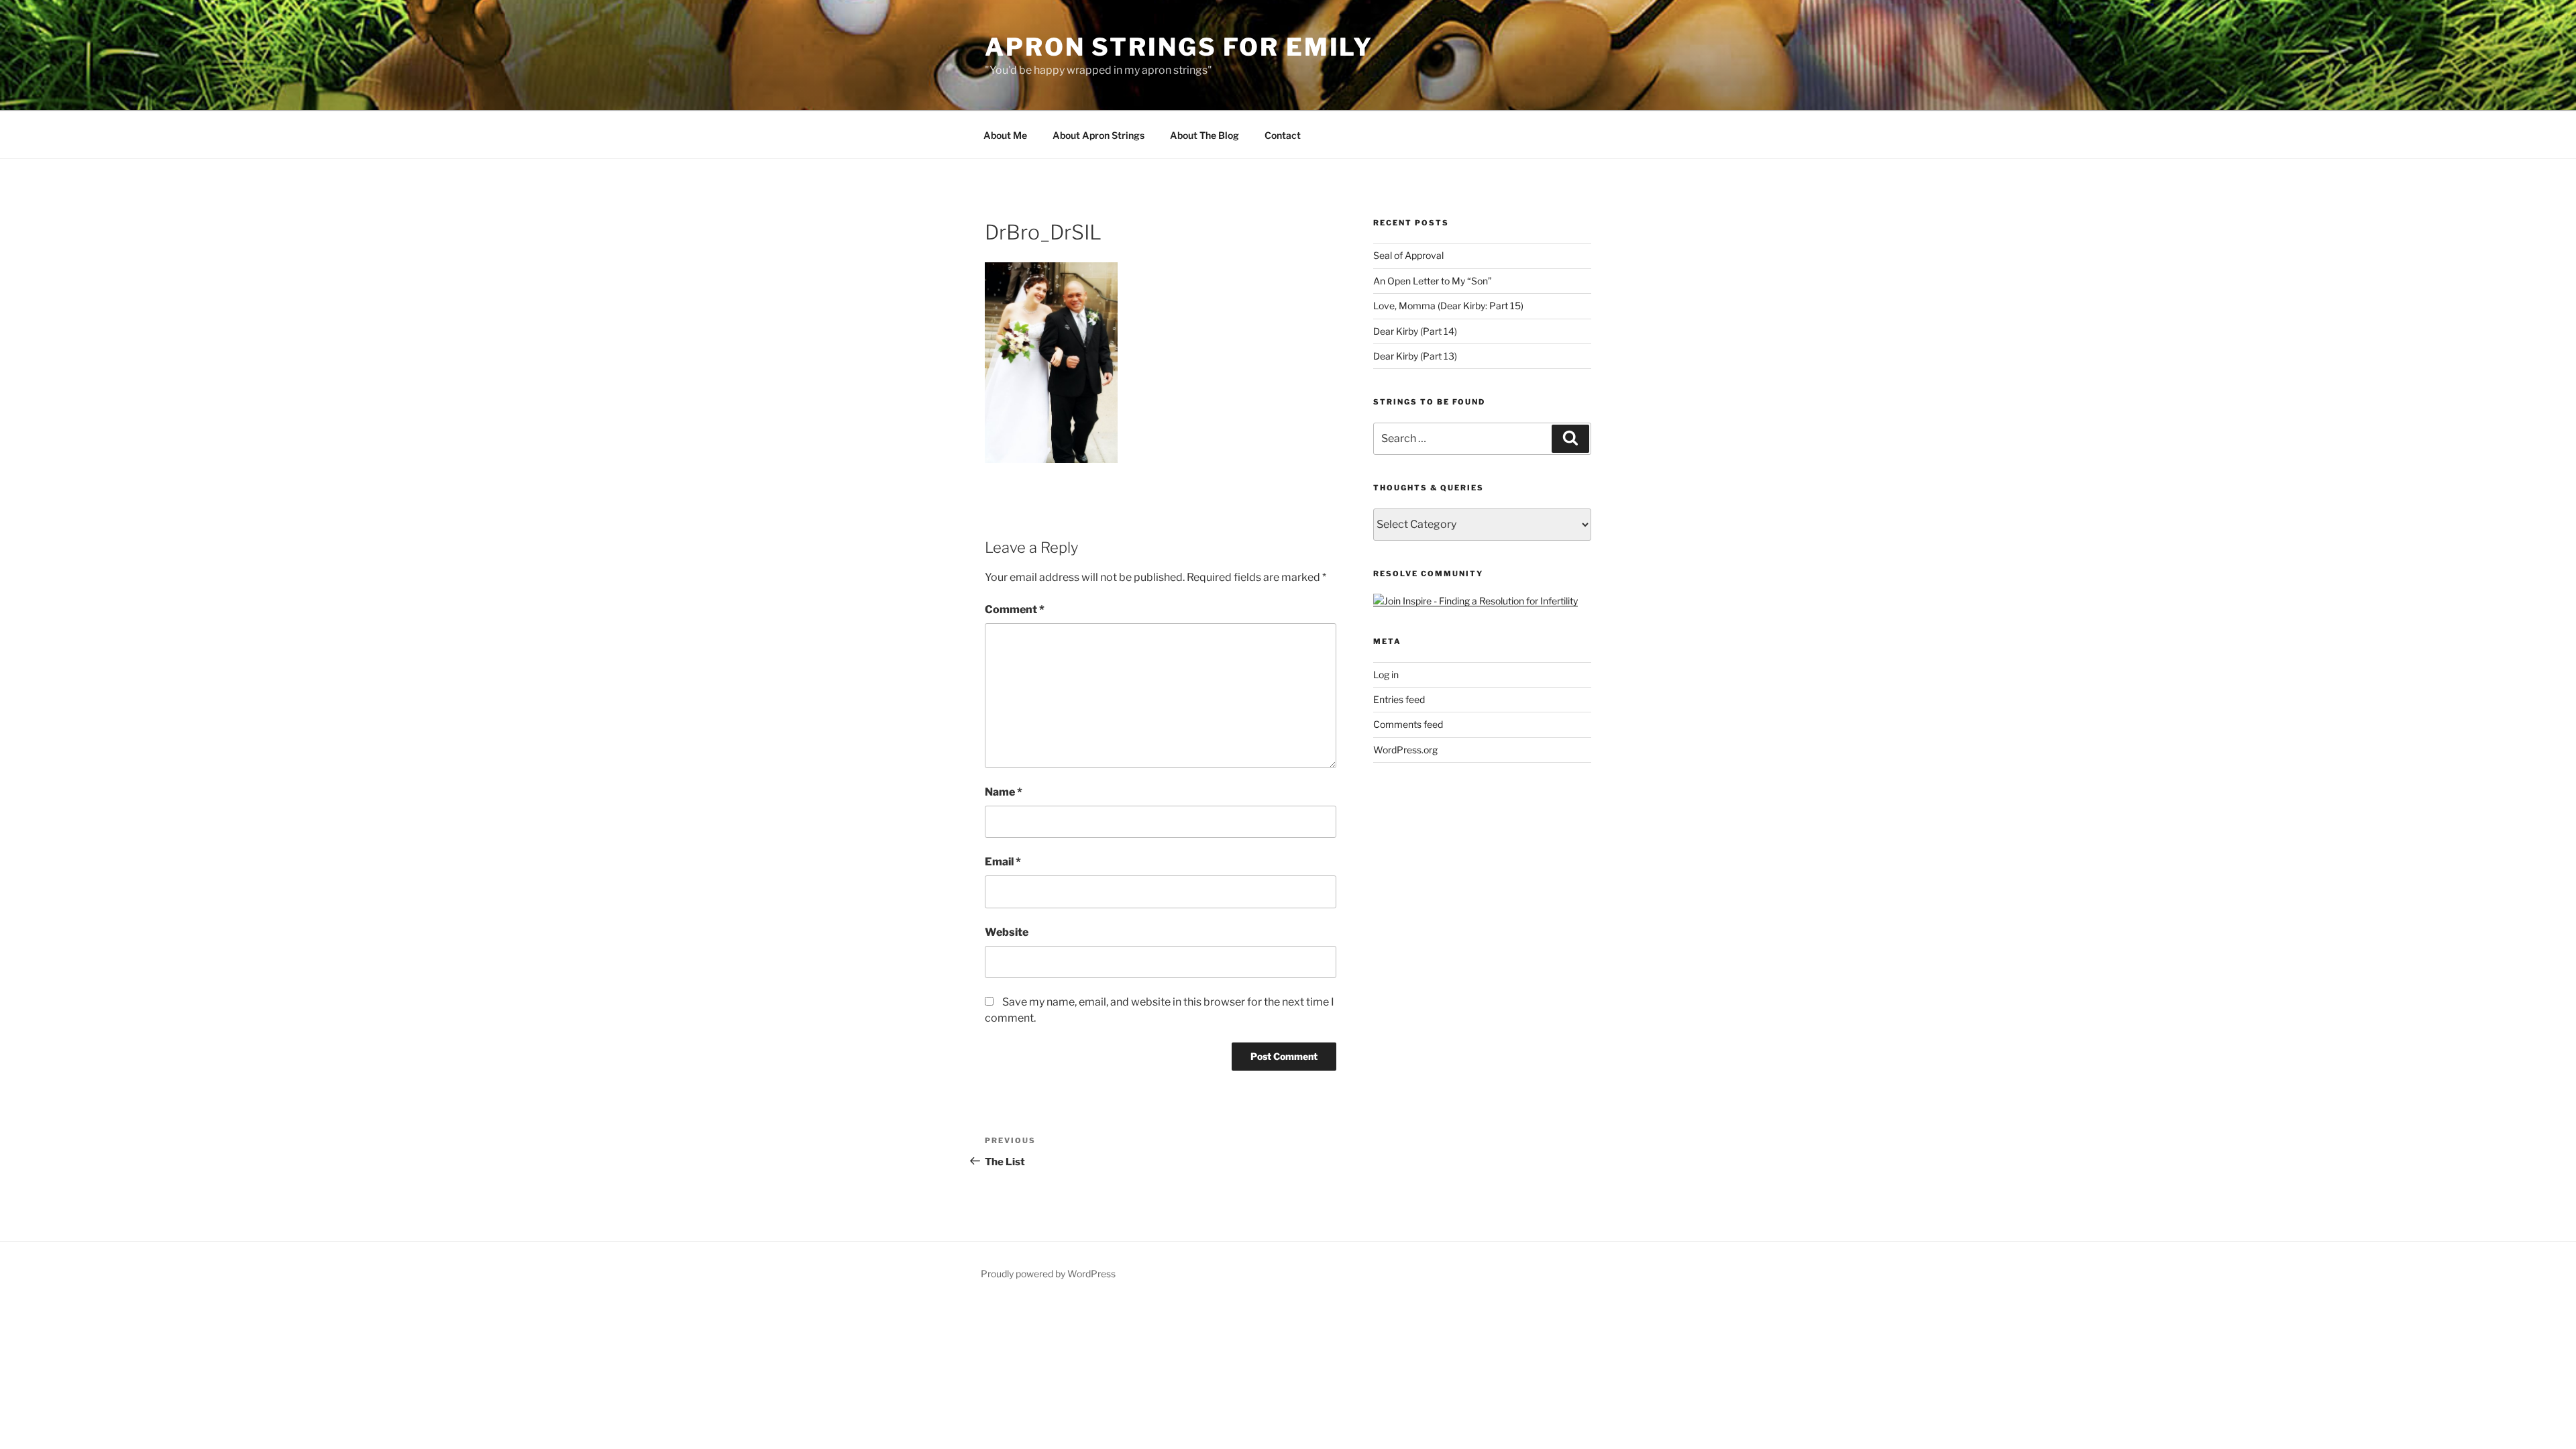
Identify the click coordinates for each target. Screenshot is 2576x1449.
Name (1004, 792)
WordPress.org (1405, 750)
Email (1003, 862)
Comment (1015, 609)
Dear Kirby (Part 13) (1415, 356)
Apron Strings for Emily (1179, 47)
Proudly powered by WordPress (1048, 1274)
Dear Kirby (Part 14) (1415, 331)
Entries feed (1399, 699)
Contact (1283, 135)
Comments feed (1408, 724)
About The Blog (1204, 135)
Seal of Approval (1408, 255)
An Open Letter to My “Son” (1433, 281)
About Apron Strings (1098, 135)
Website (1007, 932)
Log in (1386, 675)
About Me (1005, 135)
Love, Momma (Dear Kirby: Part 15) (1448, 306)
